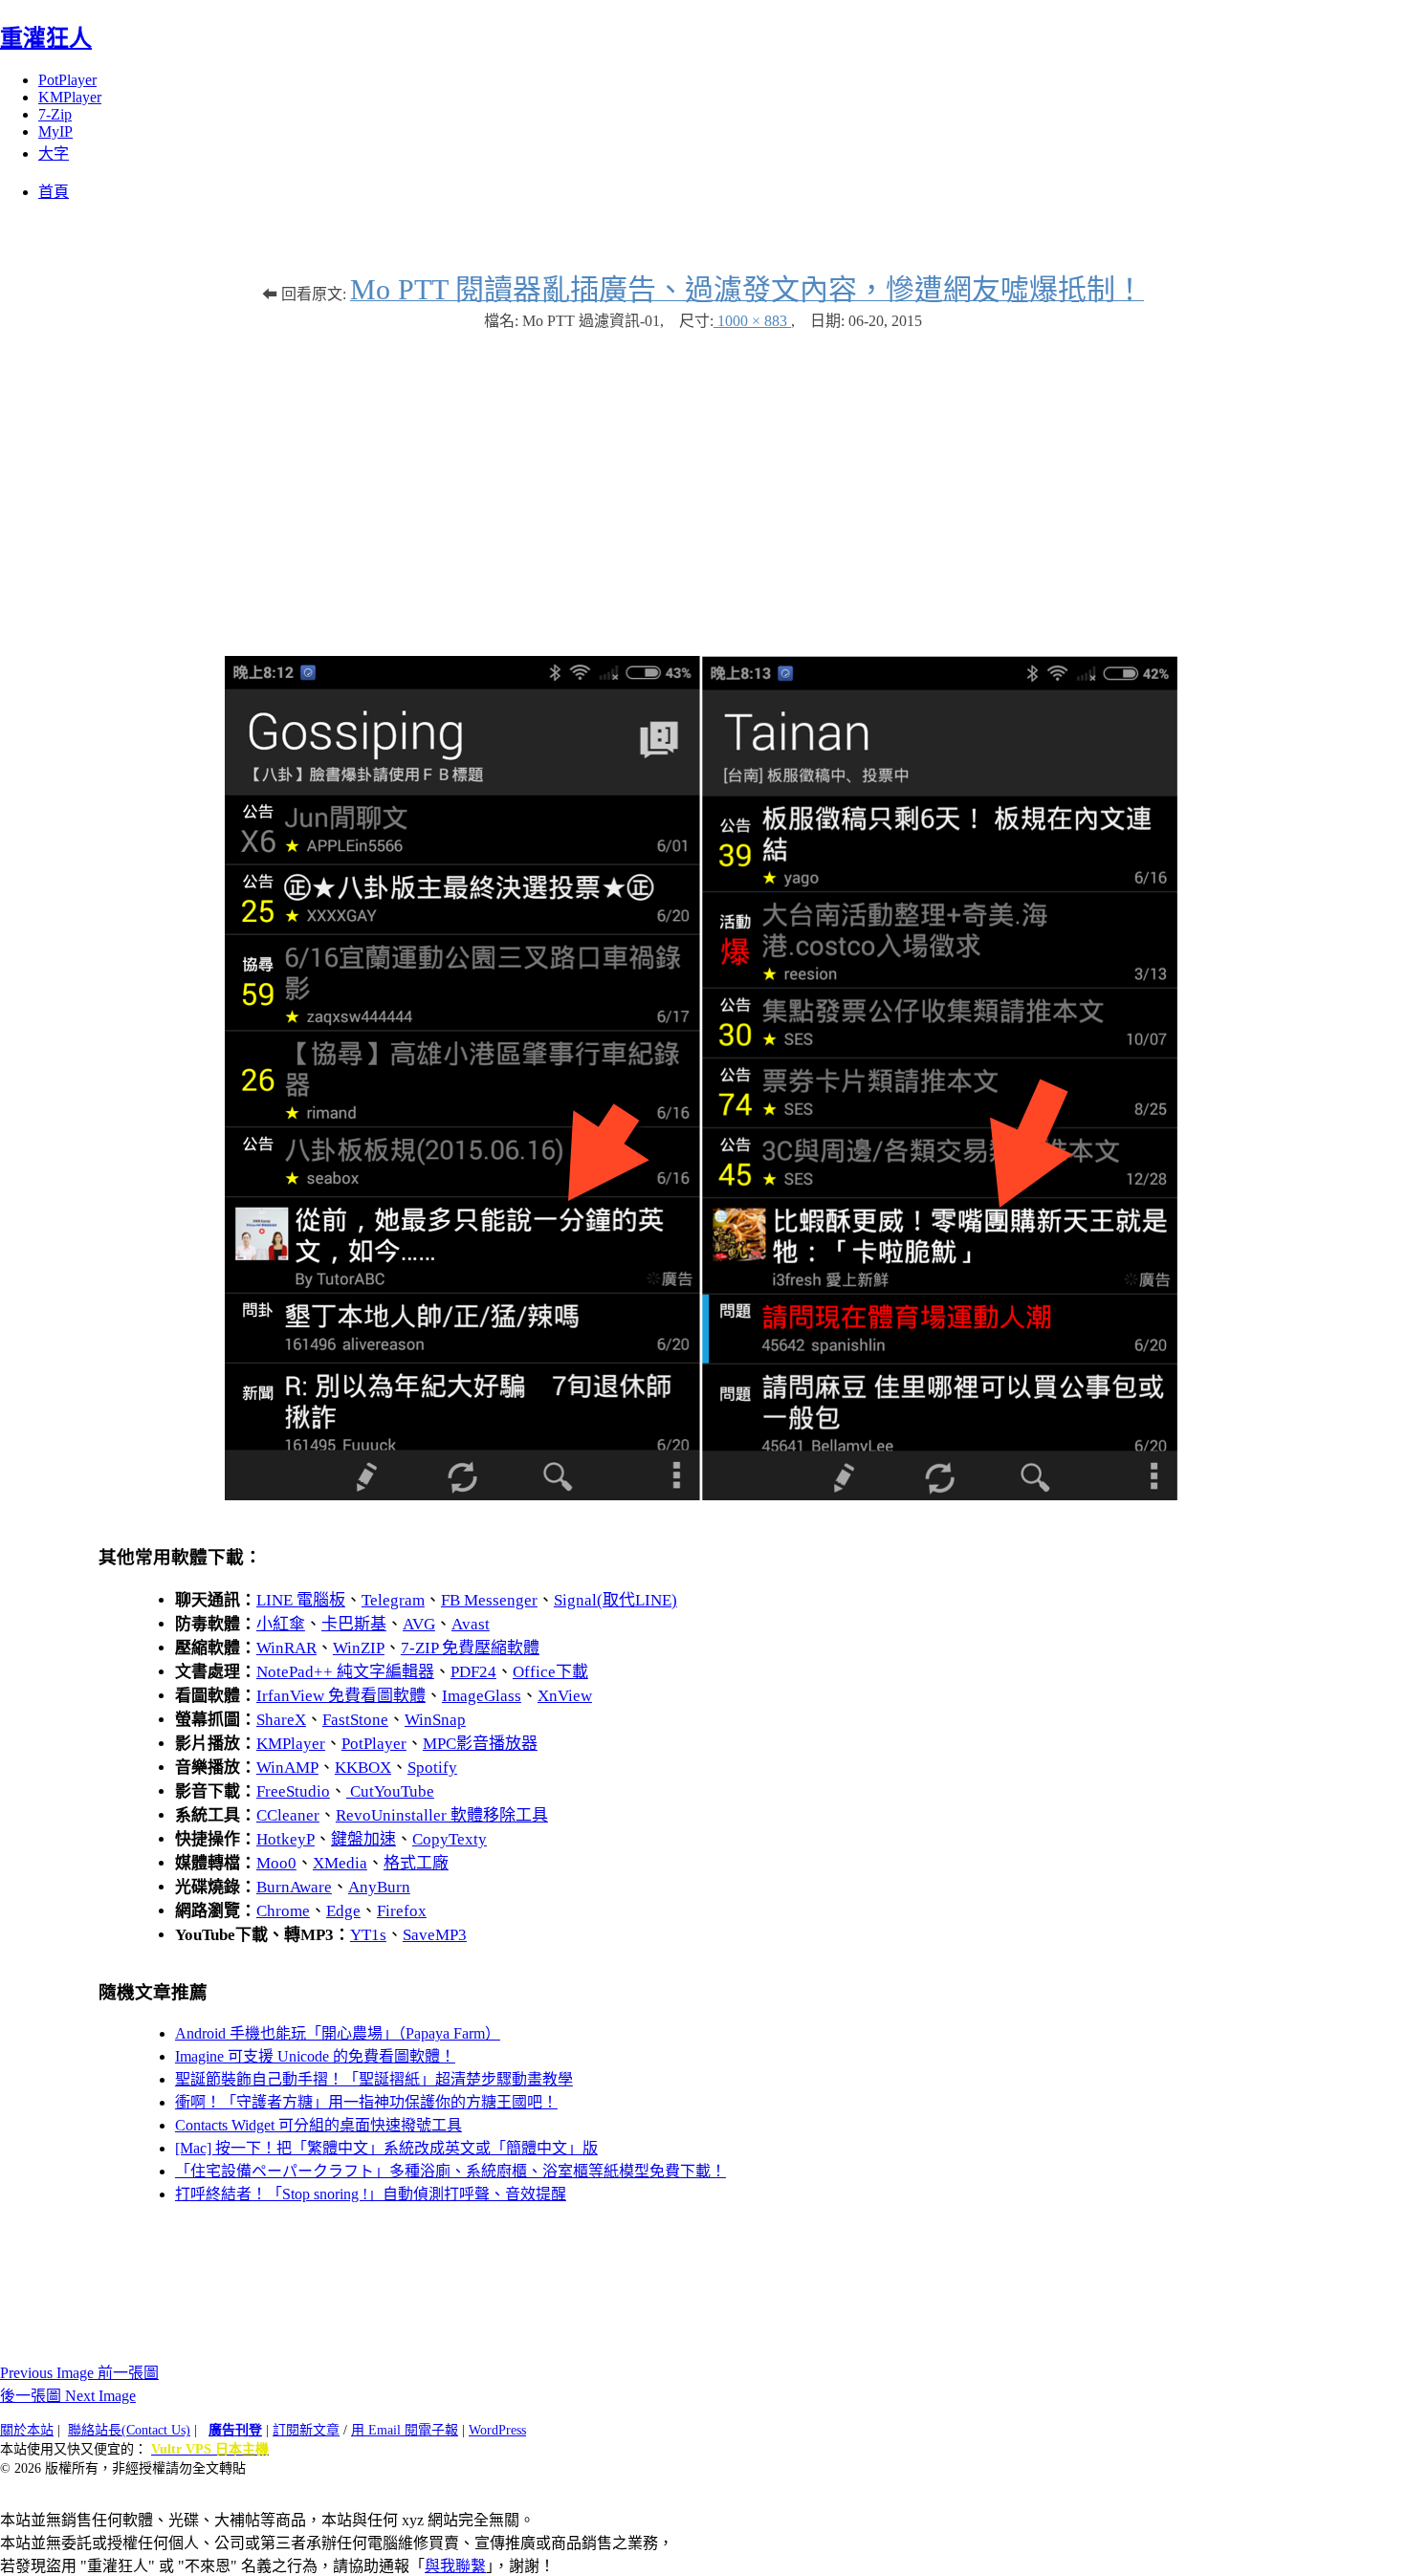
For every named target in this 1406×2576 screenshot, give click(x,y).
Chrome (283, 1911)
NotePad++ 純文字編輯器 (345, 1672)
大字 (54, 153)
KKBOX (363, 1768)
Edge (343, 1911)
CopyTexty (450, 1839)
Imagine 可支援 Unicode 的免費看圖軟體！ (315, 2056)
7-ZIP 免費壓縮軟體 (470, 1648)
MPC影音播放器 (480, 1744)
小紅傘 (281, 1624)
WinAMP (287, 1768)
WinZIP (359, 1648)
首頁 (54, 192)
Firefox (402, 1911)
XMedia (340, 1863)
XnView (565, 1696)
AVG (419, 1624)
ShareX (281, 1720)
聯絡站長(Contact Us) (129, 2430)
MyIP (55, 131)
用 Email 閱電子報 (405, 2430)
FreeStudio (293, 1791)
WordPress (497, 2430)
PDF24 (473, 1672)
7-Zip (55, 114)
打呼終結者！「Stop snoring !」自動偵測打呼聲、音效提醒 (371, 2194)
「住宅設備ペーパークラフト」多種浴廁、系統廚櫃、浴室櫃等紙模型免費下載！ (450, 2171)
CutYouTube (390, 1791)
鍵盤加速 (363, 1839)
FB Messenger (489, 1600)
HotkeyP (286, 1839)
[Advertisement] (703, 484)
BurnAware (294, 1887)
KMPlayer (70, 97)
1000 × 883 (752, 321)
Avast (471, 1624)
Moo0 (276, 1863)
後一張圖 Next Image (68, 2396)
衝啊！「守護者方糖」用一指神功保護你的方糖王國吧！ (366, 2102)
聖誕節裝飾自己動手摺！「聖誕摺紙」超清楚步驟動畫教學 (374, 2079)
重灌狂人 (46, 38)
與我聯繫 (455, 2566)
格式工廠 (416, 1863)
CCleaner (288, 1815)
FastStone (355, 1720)
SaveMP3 (435, 1935)
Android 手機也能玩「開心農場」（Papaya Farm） (338, 2033)
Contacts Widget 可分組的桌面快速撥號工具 (319, 2125)
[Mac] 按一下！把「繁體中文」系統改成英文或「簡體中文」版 (386, 2148)
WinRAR (286, 1648)
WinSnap (435, 1720)
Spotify (432, 1768)
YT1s (368, 1935)
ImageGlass (482, 1696)
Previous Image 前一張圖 (79, 2373)
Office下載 (550, 1672)
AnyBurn (379, 1887)
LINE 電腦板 (301, 1600)
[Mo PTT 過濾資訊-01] (703, 1495)
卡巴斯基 (354, 1624)
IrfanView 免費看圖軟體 (341, 1696)
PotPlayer (67, 80)
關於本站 (27, 2430)
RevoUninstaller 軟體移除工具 (442, 1815)
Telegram (393, 1600)
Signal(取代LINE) (615, 1600)
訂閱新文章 (306, 2430)
